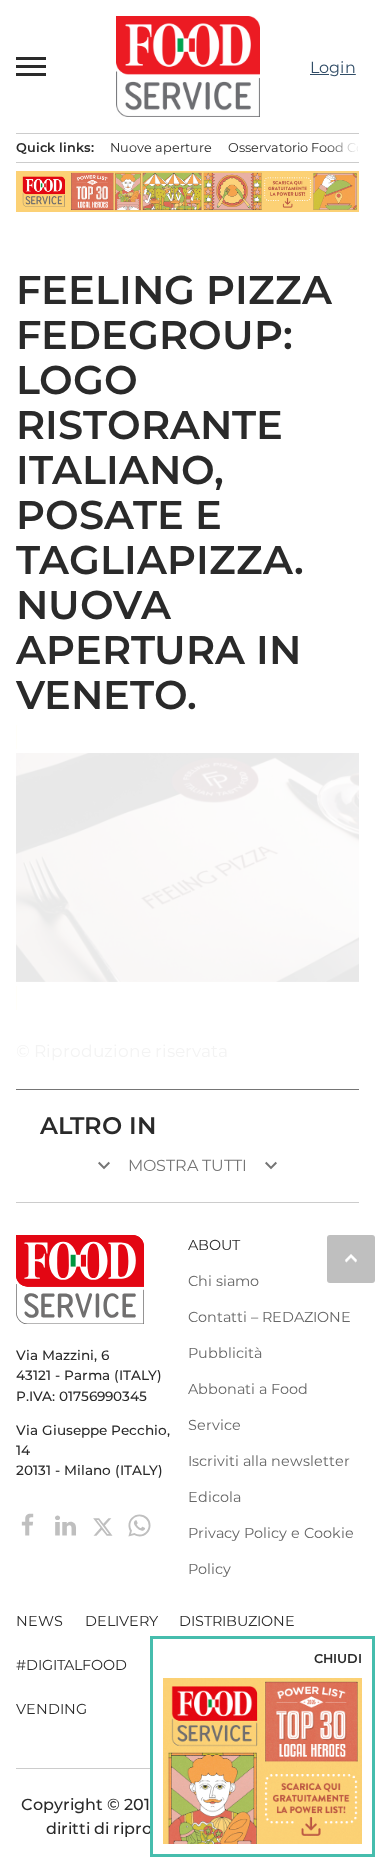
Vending (51, 1709)
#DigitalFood (71, 1665)
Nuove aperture (161, 147)
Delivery (121, 1621)
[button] (32, 66)
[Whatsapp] (139, 1524)
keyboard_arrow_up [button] (351, 1258)
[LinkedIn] (67, 1524)
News (39, 1621)
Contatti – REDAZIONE (269, 1317)
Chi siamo (223, 1281)
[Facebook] (30, 1524)
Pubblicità (225, 1353)
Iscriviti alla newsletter (269, 1461)
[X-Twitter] (104, 1524)
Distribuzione (237, 1621)
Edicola (214, 1497)
